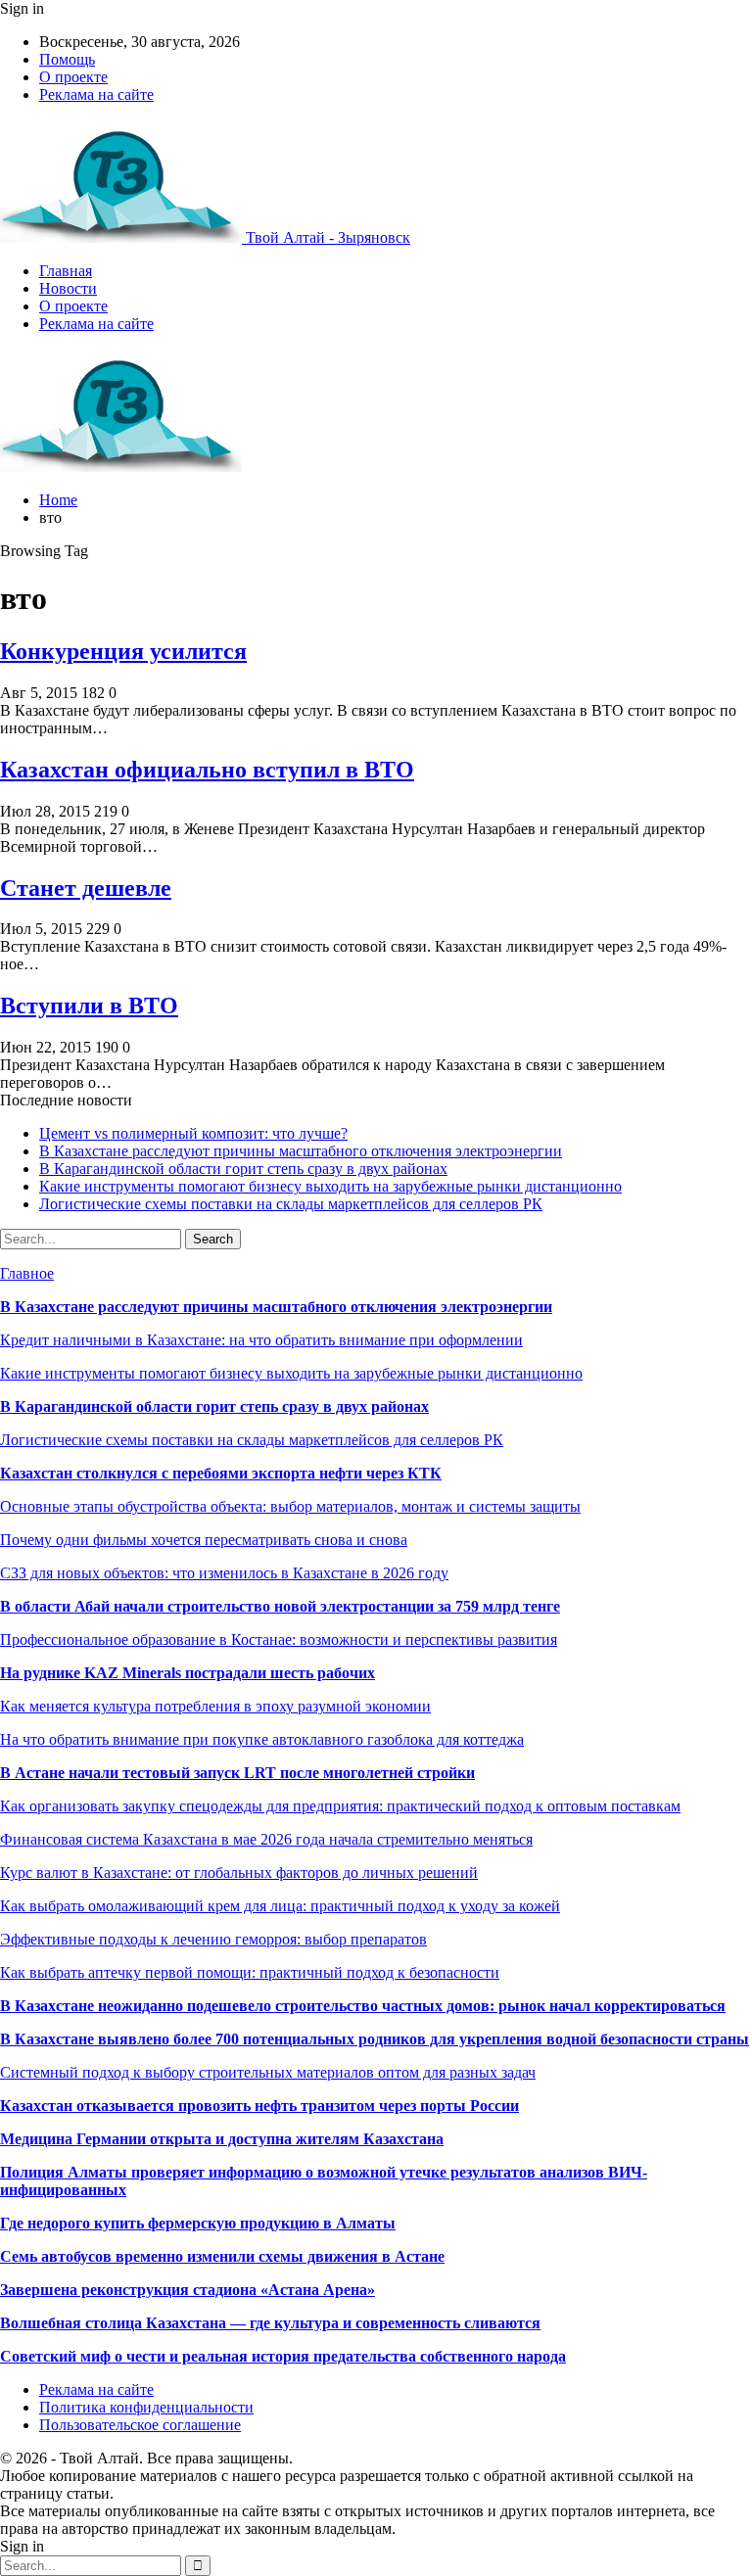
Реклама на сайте (96, 94)
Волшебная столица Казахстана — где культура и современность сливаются (270, 2323)
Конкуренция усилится (123, 651)
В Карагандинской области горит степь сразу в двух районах (243, 1169)
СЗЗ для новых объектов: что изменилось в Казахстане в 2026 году (224, 1573)
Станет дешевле (86, 888)
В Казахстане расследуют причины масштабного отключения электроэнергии (301, 1151)
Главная (66, 271)
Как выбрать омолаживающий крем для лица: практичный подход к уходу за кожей (280, 1906)
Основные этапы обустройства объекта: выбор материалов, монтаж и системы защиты (290, 1506)
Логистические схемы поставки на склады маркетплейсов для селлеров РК (291, 1204)
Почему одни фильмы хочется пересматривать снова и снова (204, 1540)
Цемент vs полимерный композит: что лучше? (193, 1133)
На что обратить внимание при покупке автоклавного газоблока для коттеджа (262, 1739)
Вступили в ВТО (89, 1006)
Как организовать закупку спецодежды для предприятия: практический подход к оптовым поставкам (340, 1806)
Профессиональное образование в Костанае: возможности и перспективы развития (279, 1639)
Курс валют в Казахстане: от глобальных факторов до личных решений (239, 1873)
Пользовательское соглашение (140, 2425)
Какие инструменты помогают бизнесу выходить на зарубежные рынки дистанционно (330, 1186)
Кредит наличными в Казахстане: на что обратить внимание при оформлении (261, 1340)
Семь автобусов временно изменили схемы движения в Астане (222, 2256)
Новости (68, 288)
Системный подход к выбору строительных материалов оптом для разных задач (268, 2072)
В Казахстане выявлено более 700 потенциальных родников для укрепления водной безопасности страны (375, 2039)
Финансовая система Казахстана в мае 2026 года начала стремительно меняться (266, 1839)
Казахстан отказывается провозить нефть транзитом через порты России (259, 2106)
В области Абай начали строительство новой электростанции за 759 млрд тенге (280, 1606)
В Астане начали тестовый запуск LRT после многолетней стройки (237, 1773)
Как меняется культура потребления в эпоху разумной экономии (215, 1706)
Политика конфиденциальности (146, 2407)
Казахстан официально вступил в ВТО (207, 770)
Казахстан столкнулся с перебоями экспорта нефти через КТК (221, 1473)
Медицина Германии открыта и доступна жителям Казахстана (222, 2139)
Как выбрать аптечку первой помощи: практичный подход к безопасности (250, 1972)
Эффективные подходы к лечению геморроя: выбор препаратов (213, 1939)
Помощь (67, 59)
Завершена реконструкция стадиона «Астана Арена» (188, 2290)
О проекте (73, 77)
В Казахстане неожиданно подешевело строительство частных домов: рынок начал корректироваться (363, 2006)
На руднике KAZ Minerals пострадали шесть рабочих (188, 1673)
